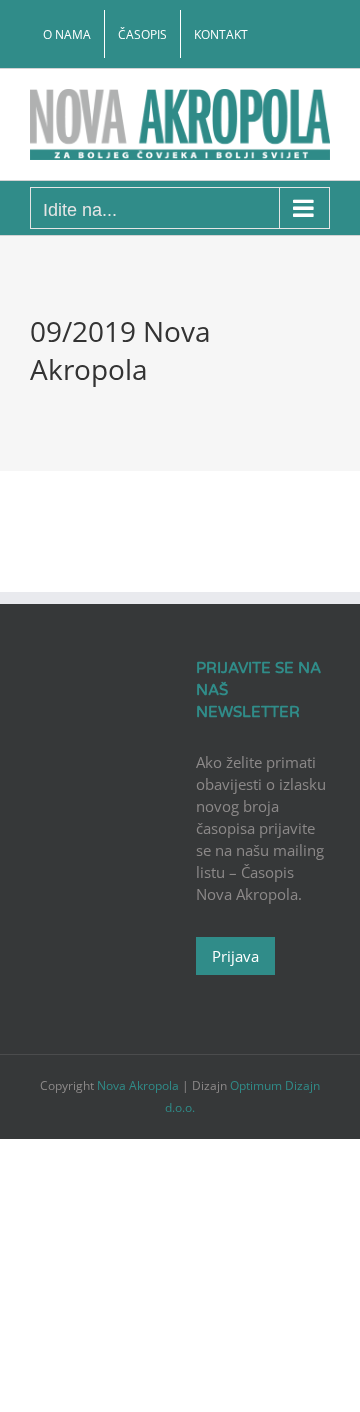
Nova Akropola (139, 1085)
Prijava (235, 956)
